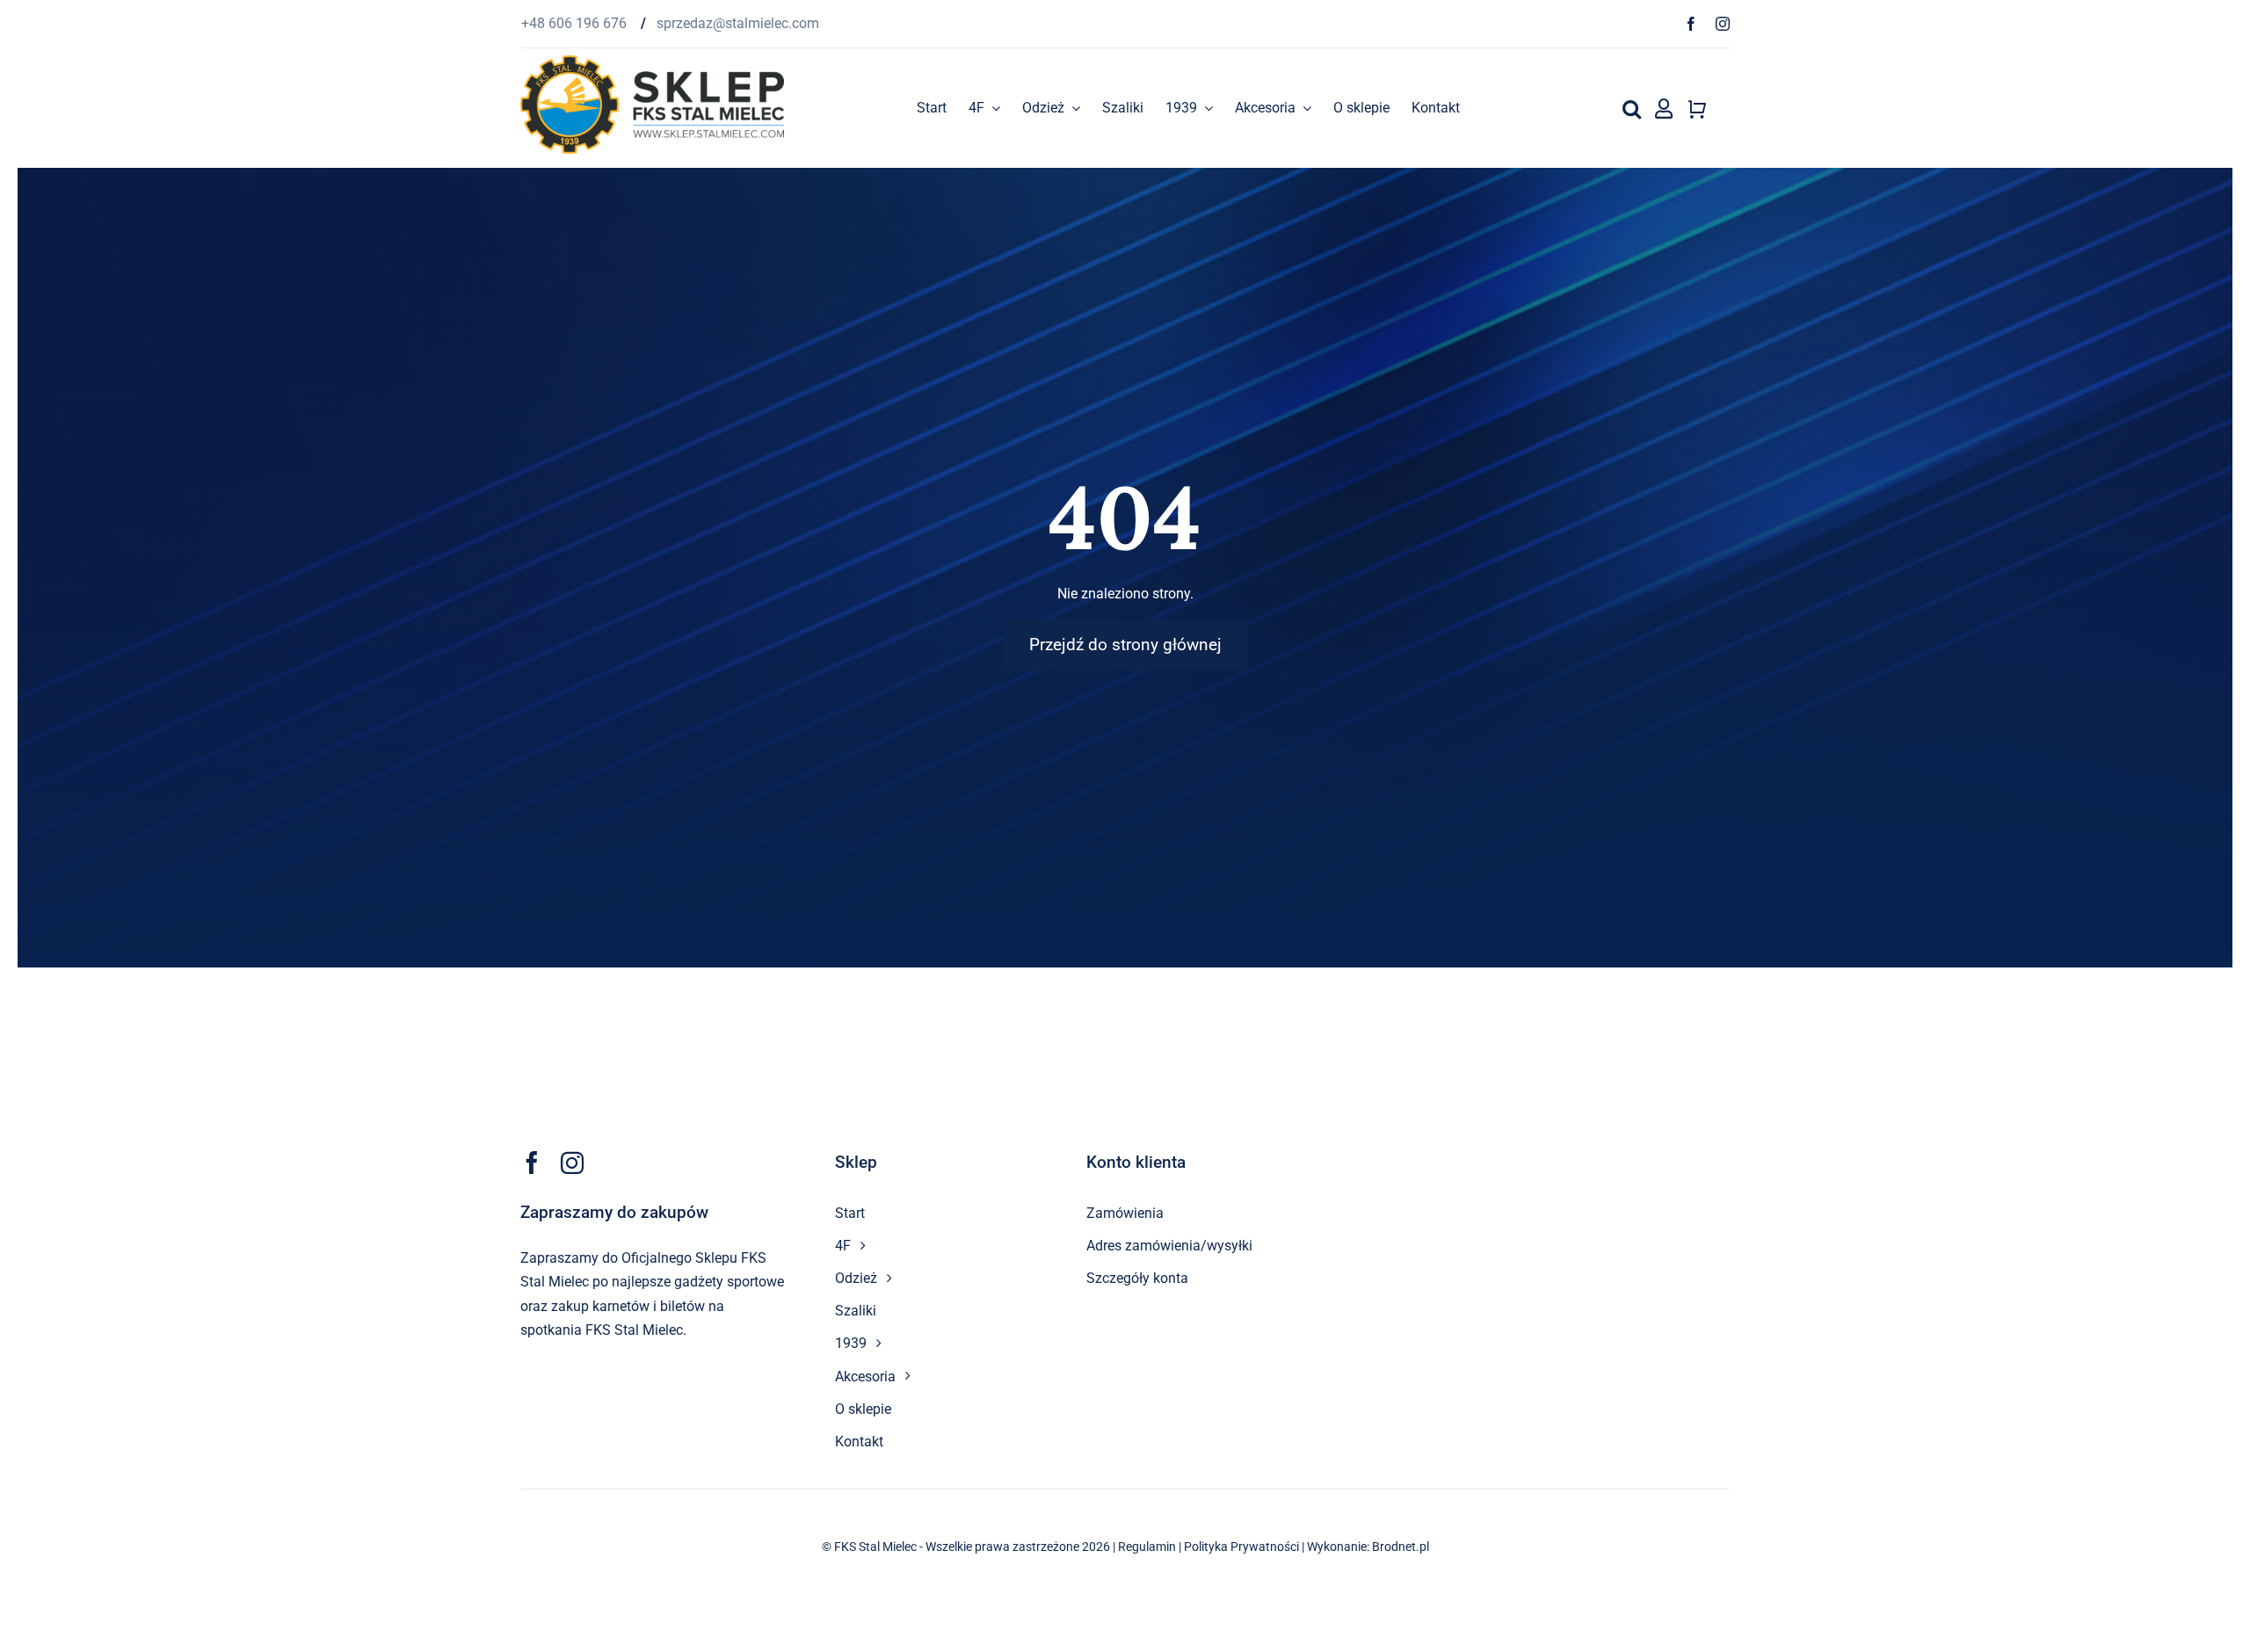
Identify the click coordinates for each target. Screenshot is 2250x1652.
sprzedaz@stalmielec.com (738, 23)
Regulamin (1147, 1547)
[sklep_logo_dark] (652, 62)
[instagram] (1723, 24)
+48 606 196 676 (576, 23)
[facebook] (1691, 24)
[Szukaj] (1632, 108)
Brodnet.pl (1401, 1547)
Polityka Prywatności (1241, 1547)
